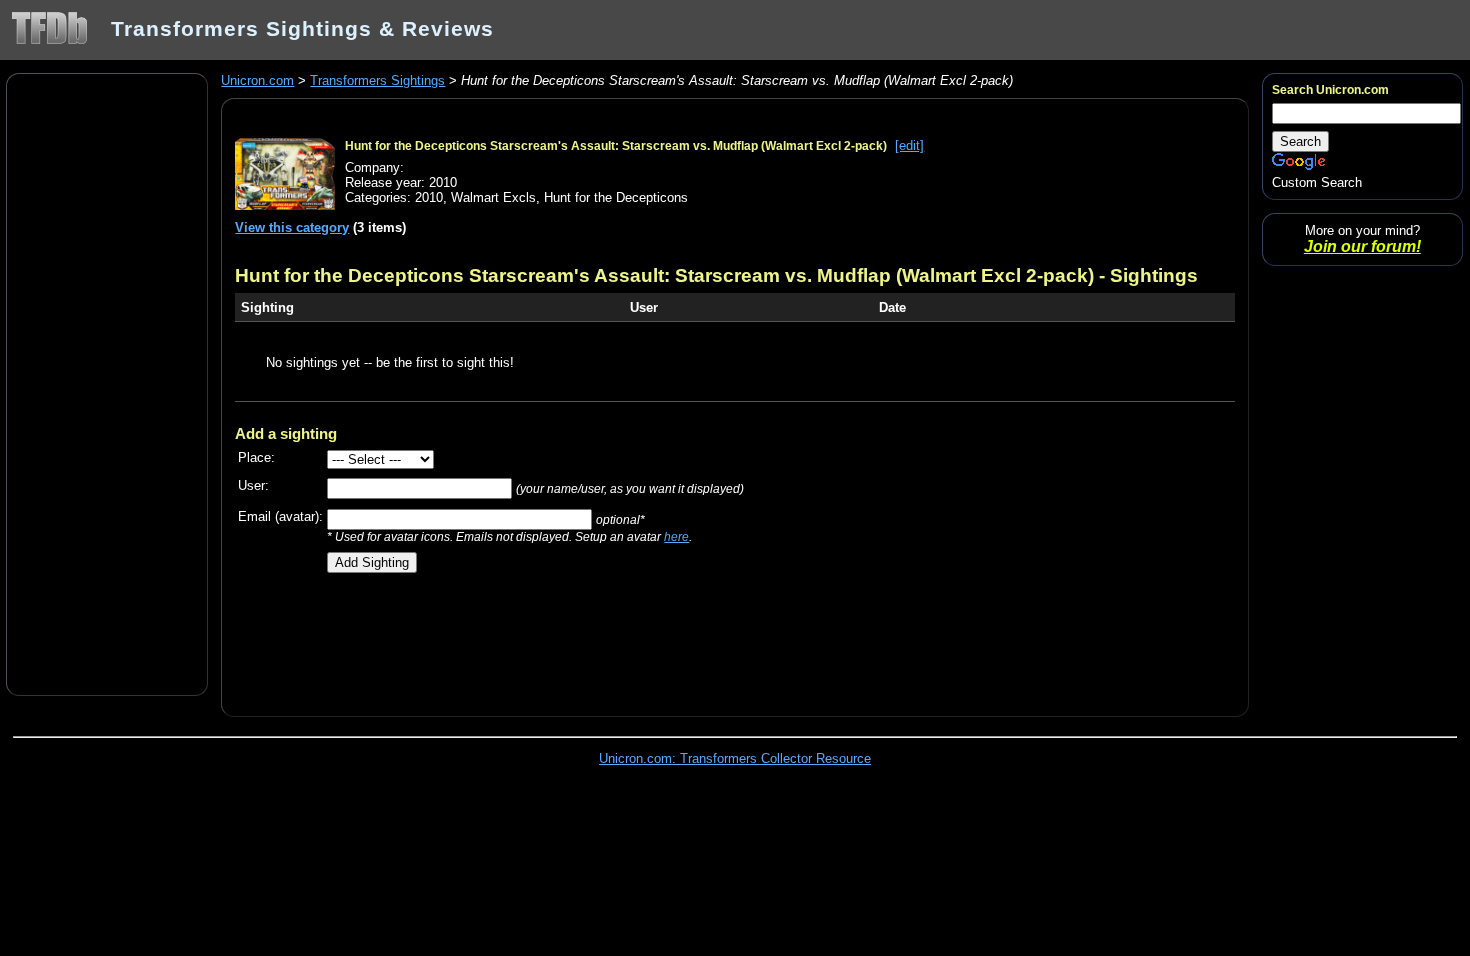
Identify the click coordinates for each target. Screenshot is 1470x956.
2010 (429, 197)
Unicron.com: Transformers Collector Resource (735, 758)
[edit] (909, 145)
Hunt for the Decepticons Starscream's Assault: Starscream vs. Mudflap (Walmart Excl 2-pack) (616, 146)
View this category (292, 227)
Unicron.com (257, 80)
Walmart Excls (493, 197)
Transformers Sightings (377, 80)
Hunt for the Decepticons (616, 197)
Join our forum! (1362, 246)
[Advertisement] (107, 383)
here (676, 536)
